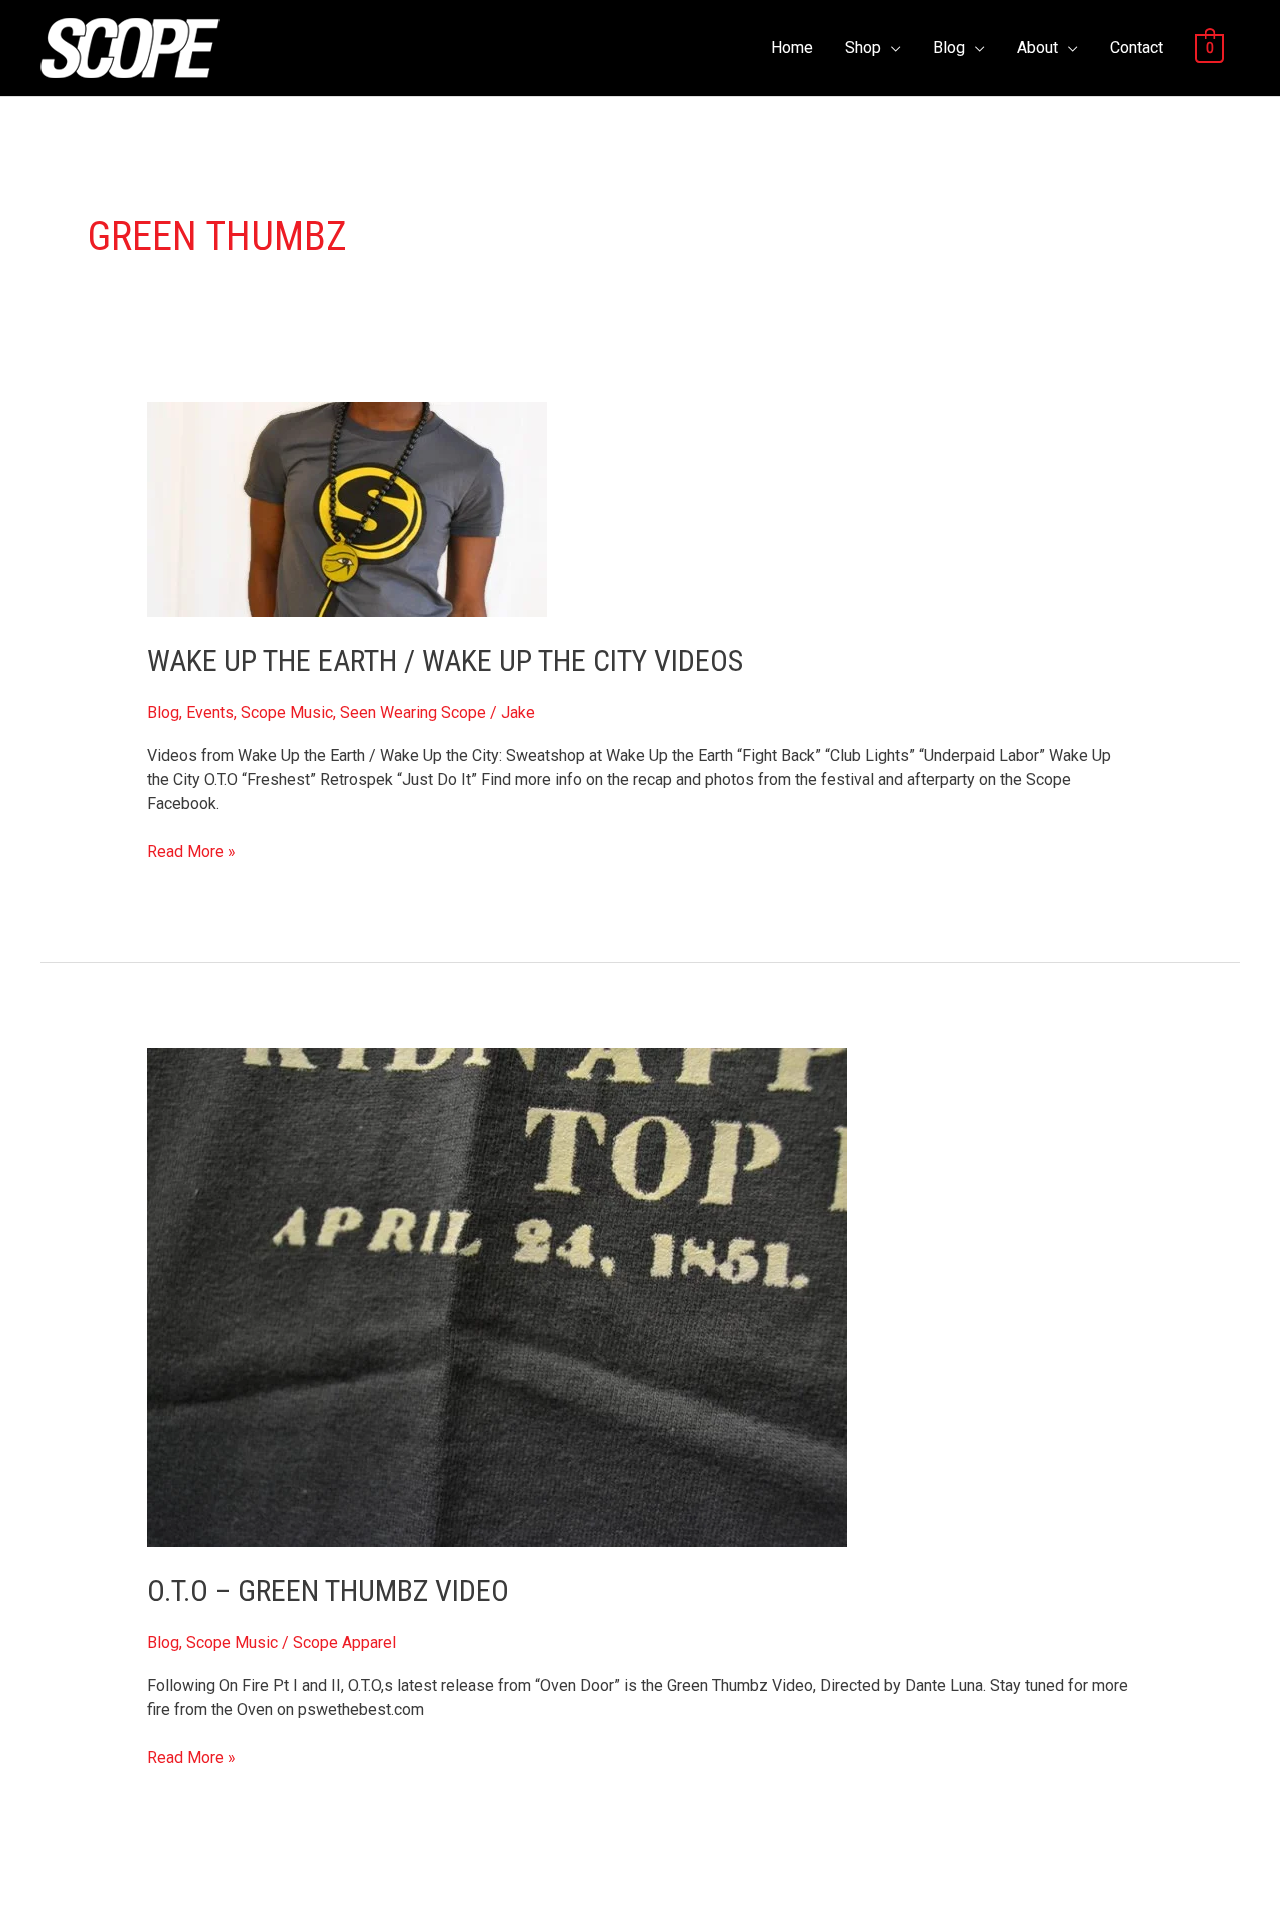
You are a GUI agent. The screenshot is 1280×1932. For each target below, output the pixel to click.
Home (792, 47)
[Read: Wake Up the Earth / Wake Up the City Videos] (347, 508)
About (1037, 47)
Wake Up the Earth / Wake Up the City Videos (445, 660)
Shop (863, 47)
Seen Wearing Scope (413, 712)
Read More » (191, 850)
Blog (949, 47)
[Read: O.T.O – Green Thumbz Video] (497, 1296)
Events (210, 712)
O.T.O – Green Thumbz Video (328, 1590)
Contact (1136, 47)
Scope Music (287, 712)
